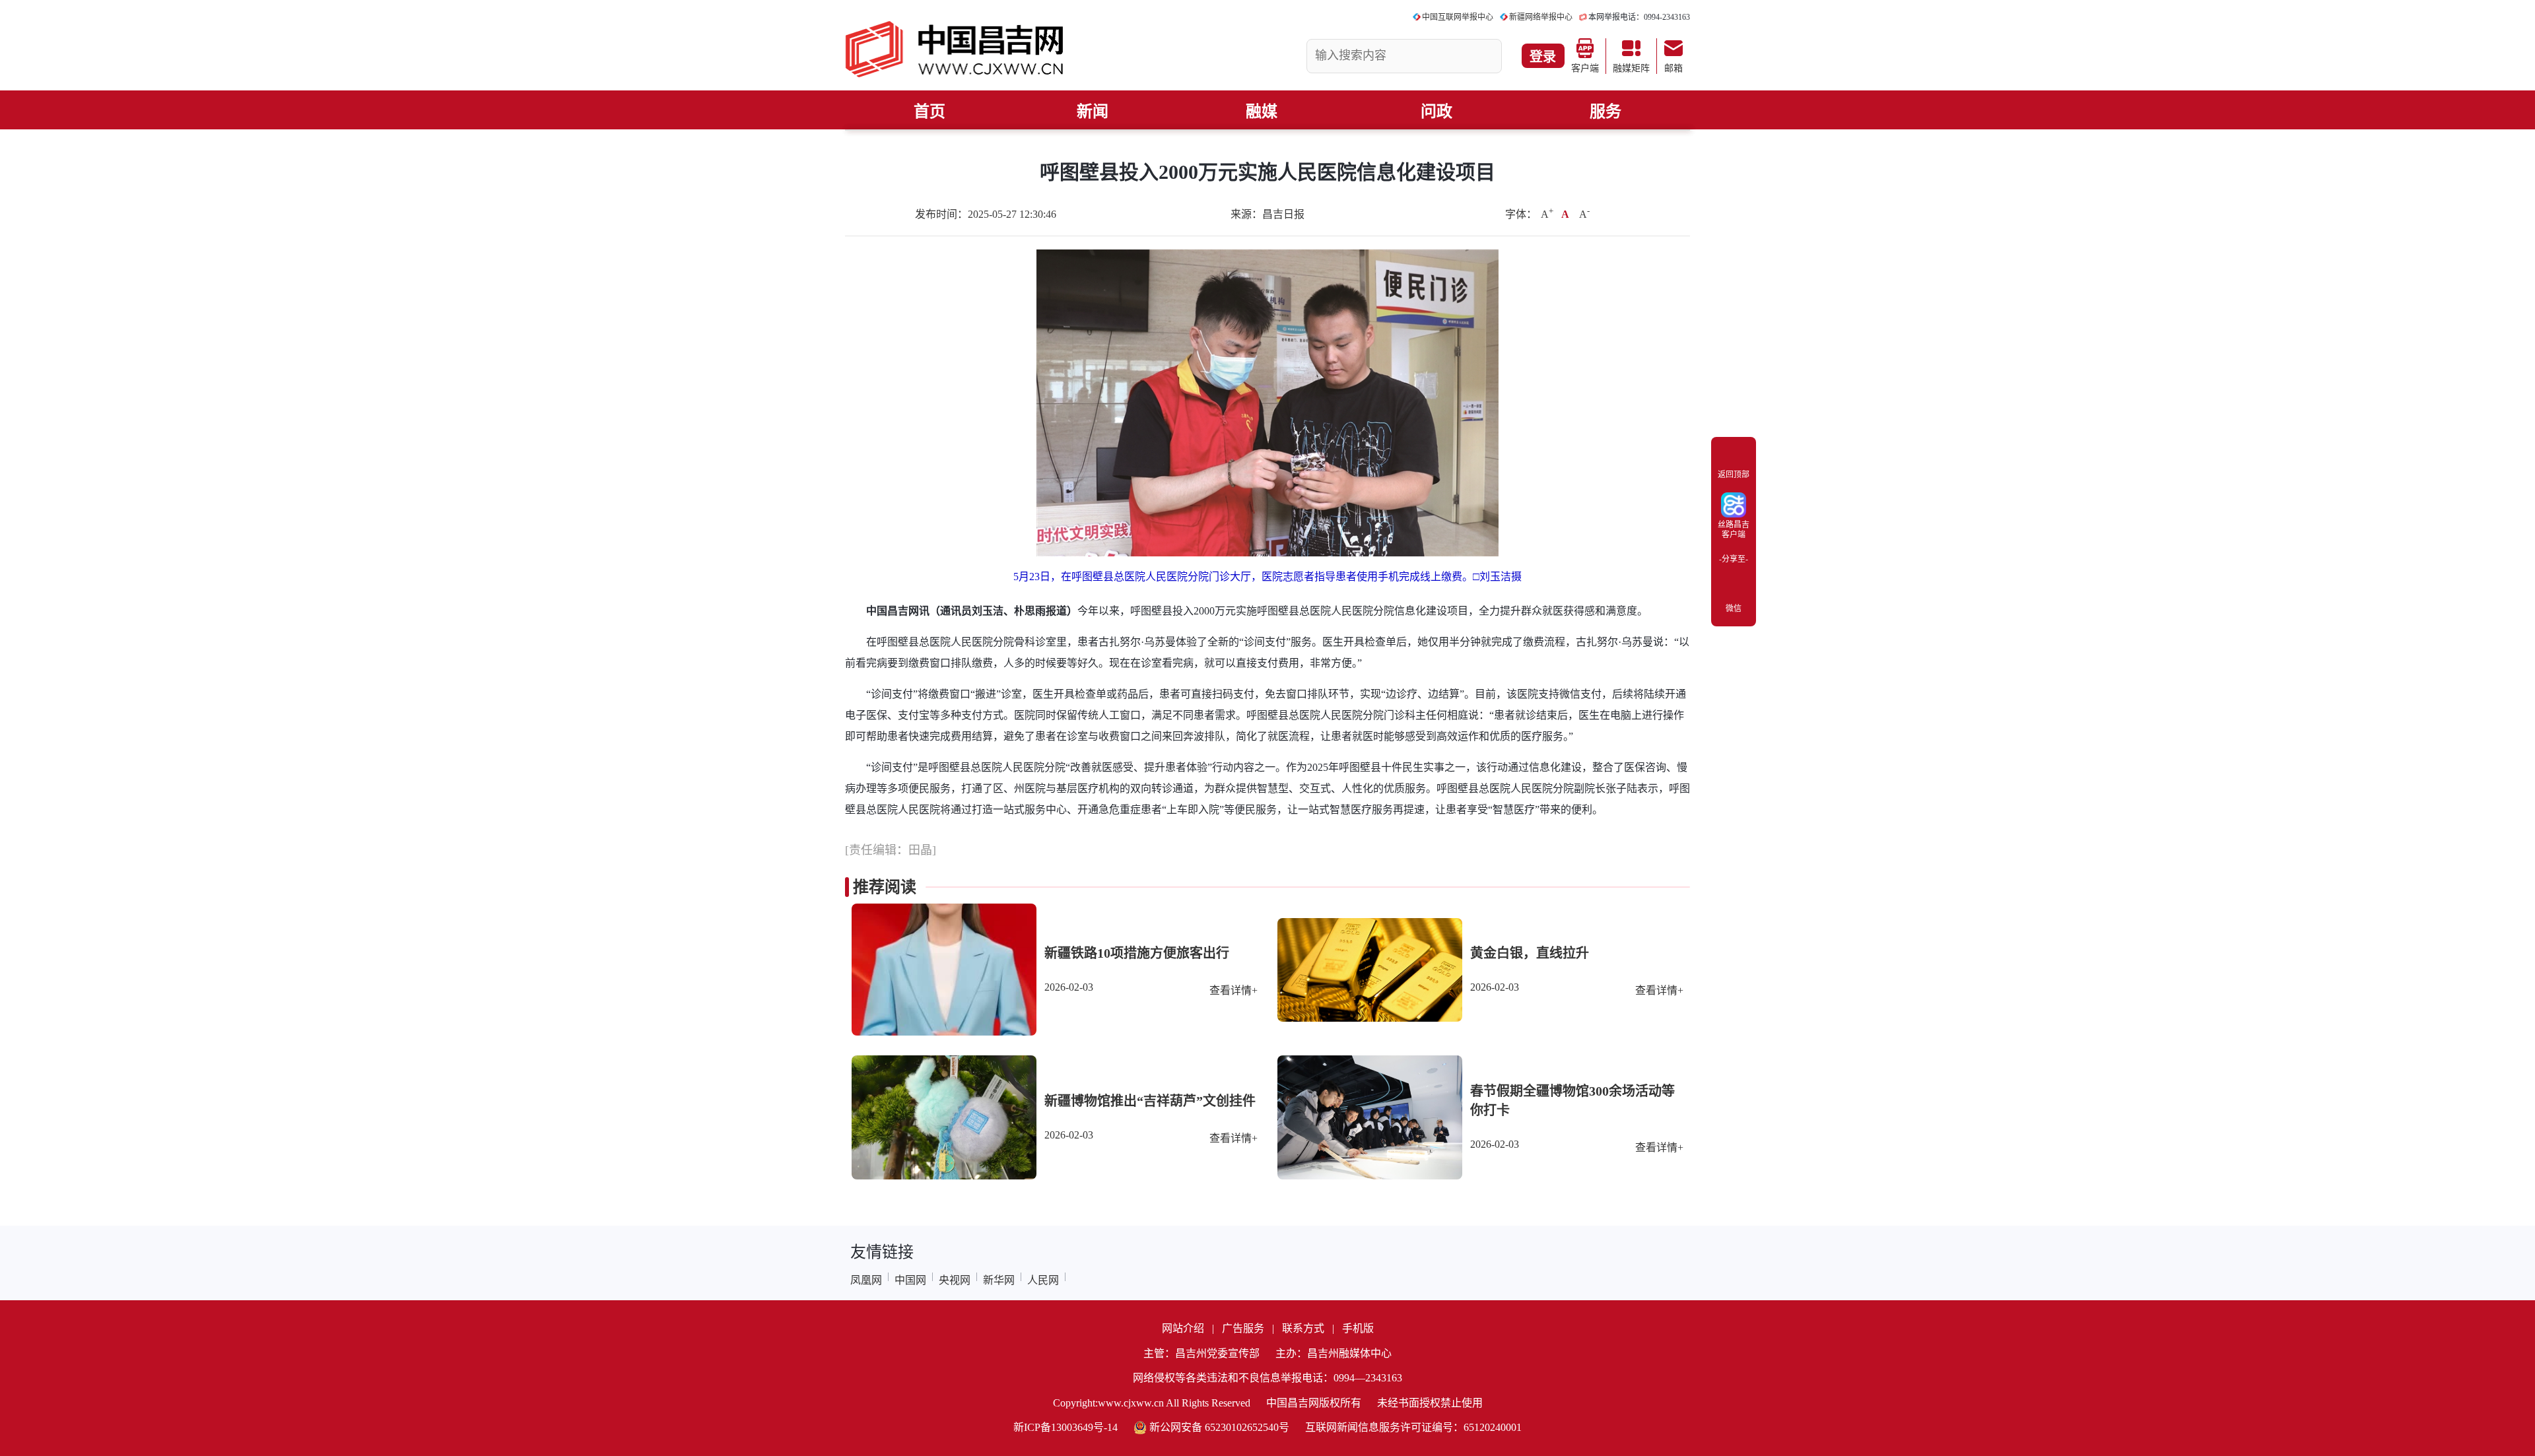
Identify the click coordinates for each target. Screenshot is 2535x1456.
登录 (1543, 57)
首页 (929, 112)
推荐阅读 (885, 887)
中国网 (910, 1280)
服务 (1605, 112)
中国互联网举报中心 (1458, 17)
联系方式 (1303, 1328)
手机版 (1358, 1328)
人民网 (1043, 1280)
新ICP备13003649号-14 (1065, 1427)
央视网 (955, 1280)
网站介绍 (1183, 1328)
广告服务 (1243, 1328)
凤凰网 (866, 1280)
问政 (1436, 112)
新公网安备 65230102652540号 (1219, 1427)
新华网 (999, 1280)
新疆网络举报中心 (1541, 17)
